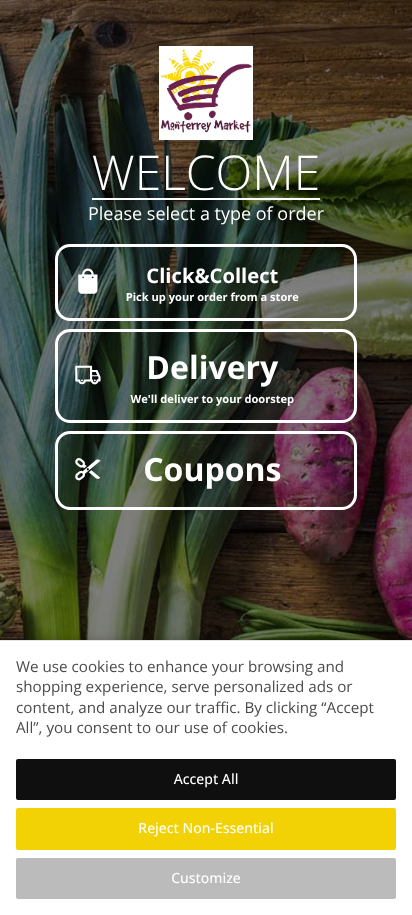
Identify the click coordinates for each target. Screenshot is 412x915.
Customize (206, 878)
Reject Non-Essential (205, 828)
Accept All (206, 779)
